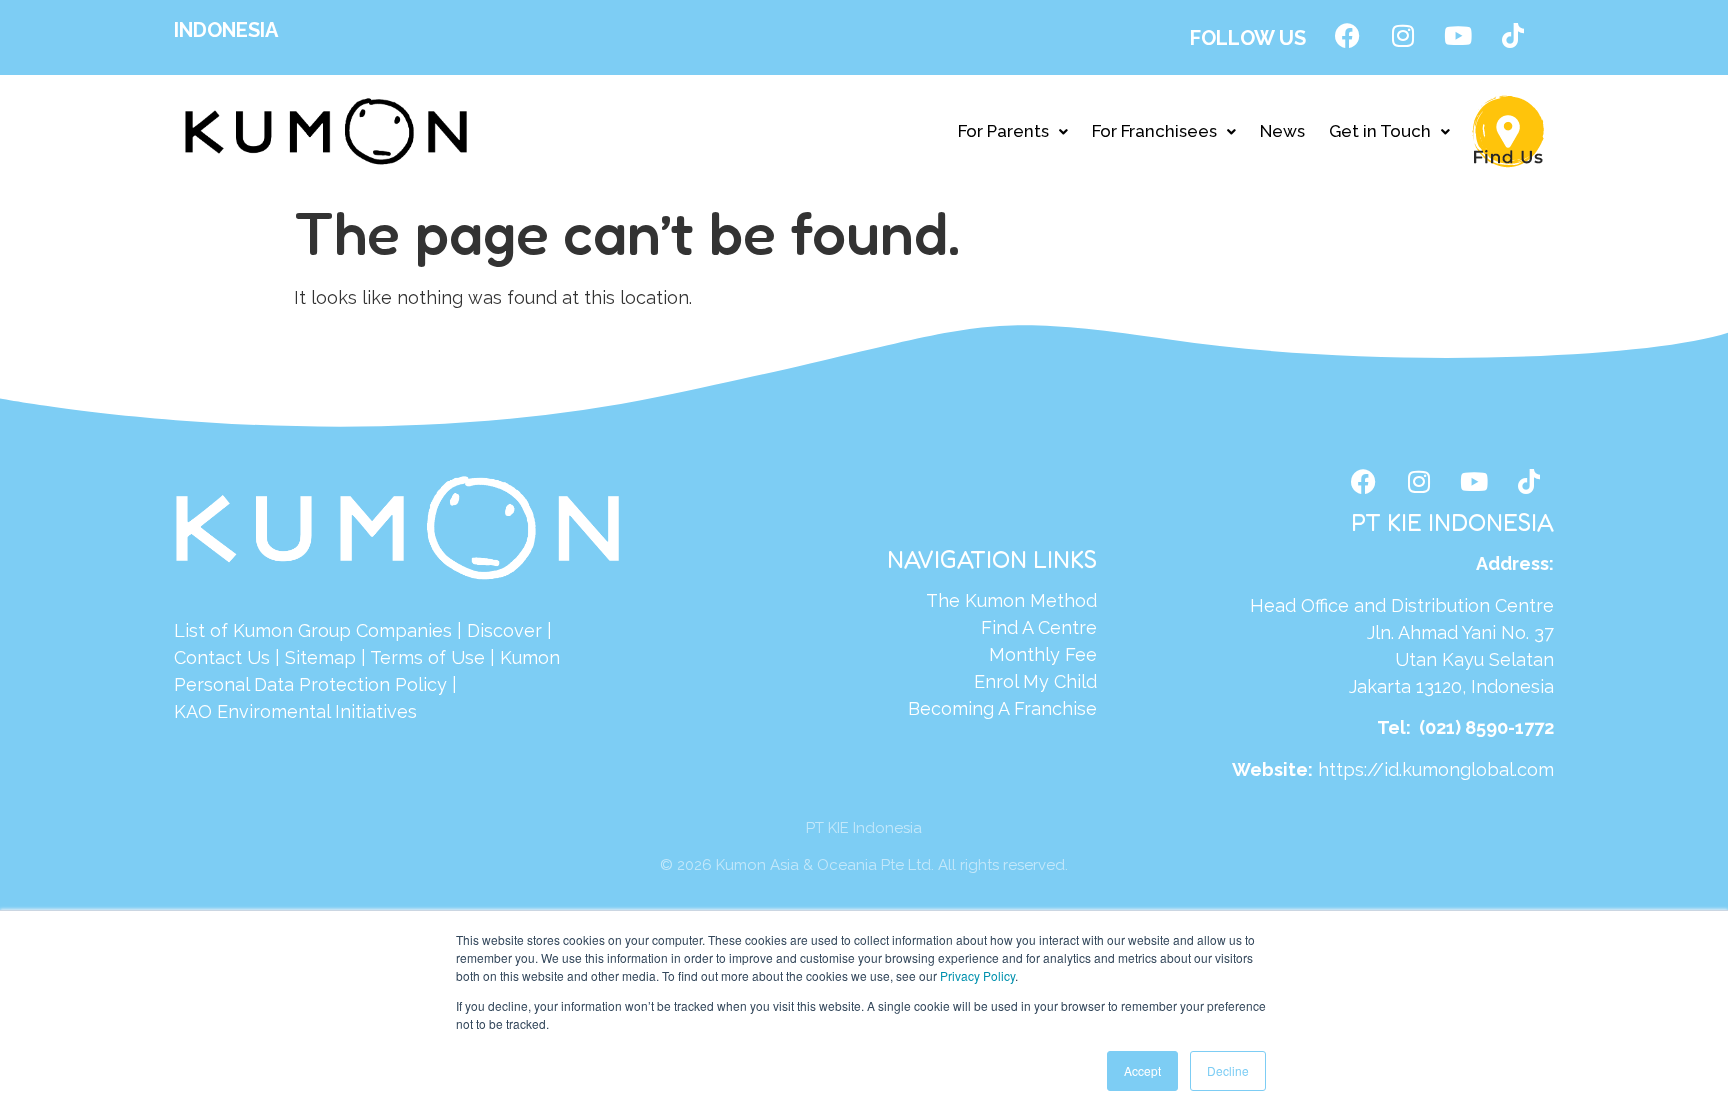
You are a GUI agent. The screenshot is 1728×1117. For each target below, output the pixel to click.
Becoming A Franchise (1002, 708)
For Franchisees (1154, 131)
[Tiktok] (1513, 35)
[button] (1013, 131)
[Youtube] (1458, 35)
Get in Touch (1380, 131)
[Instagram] (1403, 35)
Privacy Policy (977, 975)
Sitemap (320, 657)
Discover (504, 630)
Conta (199, 657)
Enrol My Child (1035, 681)
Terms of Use (427, 657)
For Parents (1003, 131)
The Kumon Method (1011, 600)
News (1282, 131)
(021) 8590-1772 (1486, 727)
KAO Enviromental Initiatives (295, 711)
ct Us (247, 657)
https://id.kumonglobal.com (1436, 769)
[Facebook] (1348, 35)
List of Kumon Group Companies (313, 630)
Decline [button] (1228, 1070)
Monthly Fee (1043, 654)
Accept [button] (1142, 1070)
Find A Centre (1039, 627)
